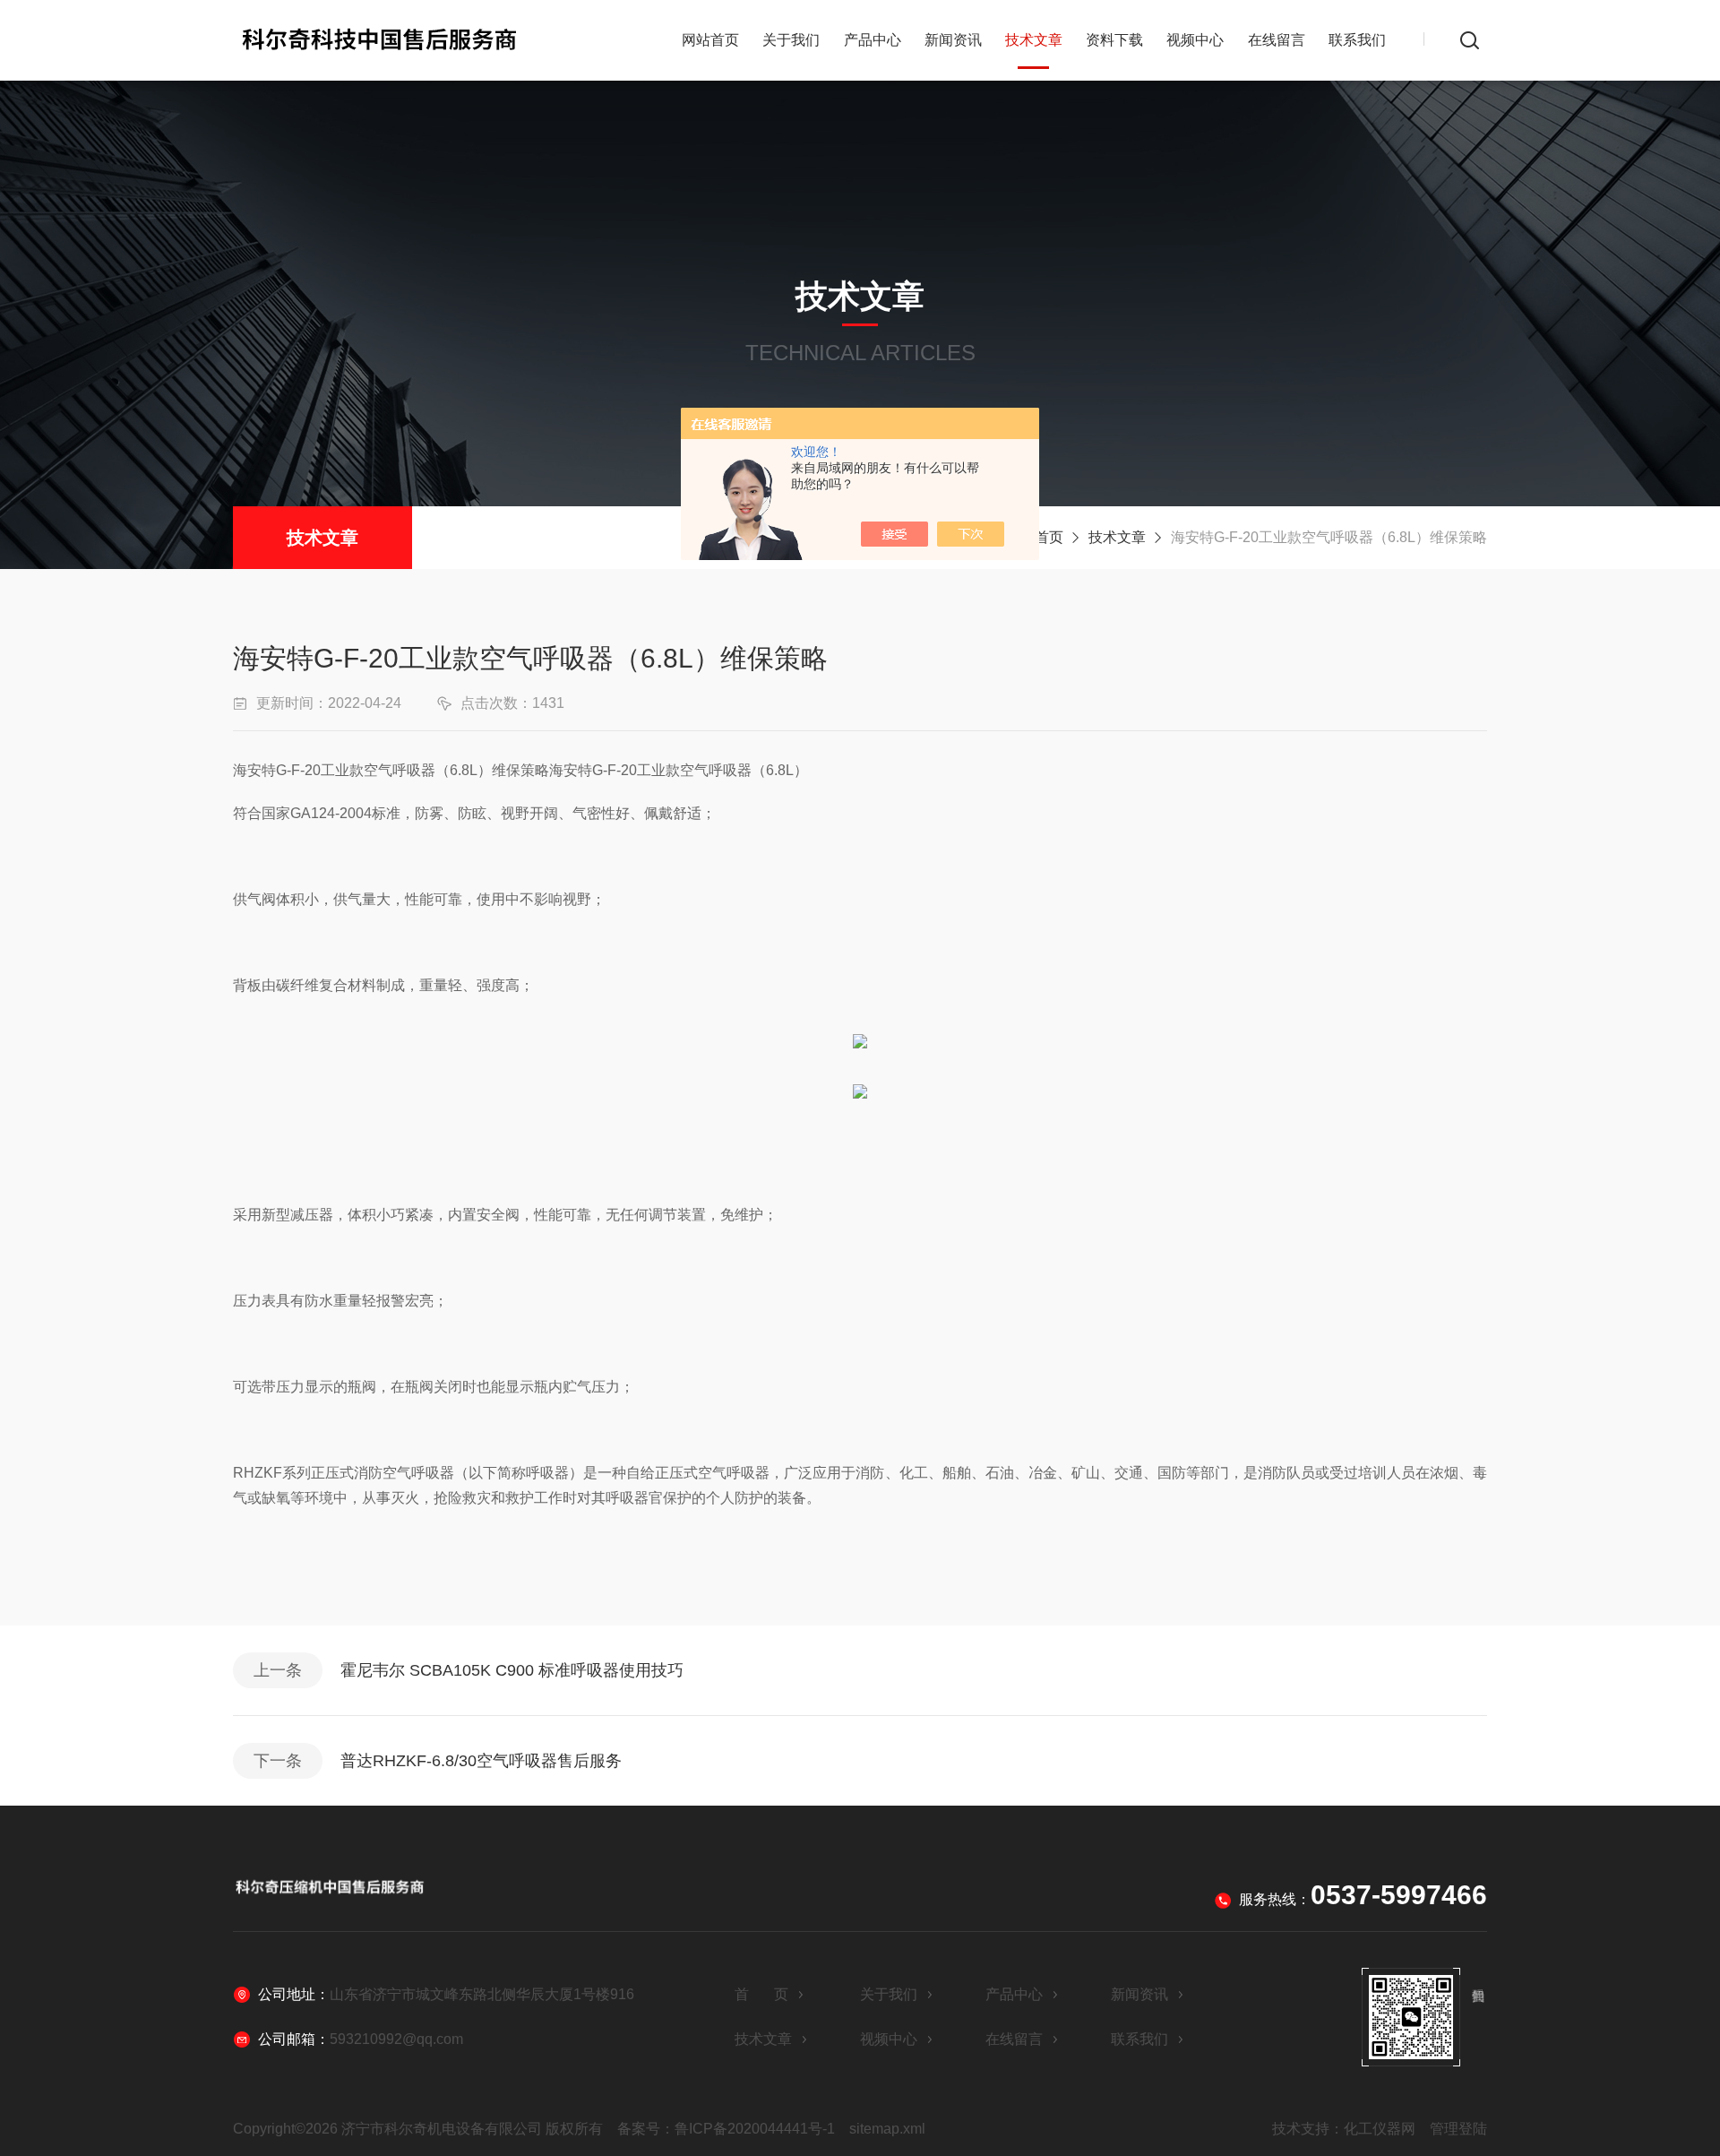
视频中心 (1195, 40)
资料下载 (1114, 40)
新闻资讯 (953, 40)
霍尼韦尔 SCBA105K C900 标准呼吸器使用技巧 (512, 1670)
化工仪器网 (1380, 2129)
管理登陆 (1458, 2129)
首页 (1049, 537)
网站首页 (710, 40)
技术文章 (1034, 40)
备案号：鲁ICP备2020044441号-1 (726, 2129)
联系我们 (1357, 40)
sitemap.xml (887, 2129)
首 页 (761, 1994)
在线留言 (1277, 40)
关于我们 (791, 40)
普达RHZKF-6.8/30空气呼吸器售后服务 (481, 1761)
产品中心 (873, 40)
